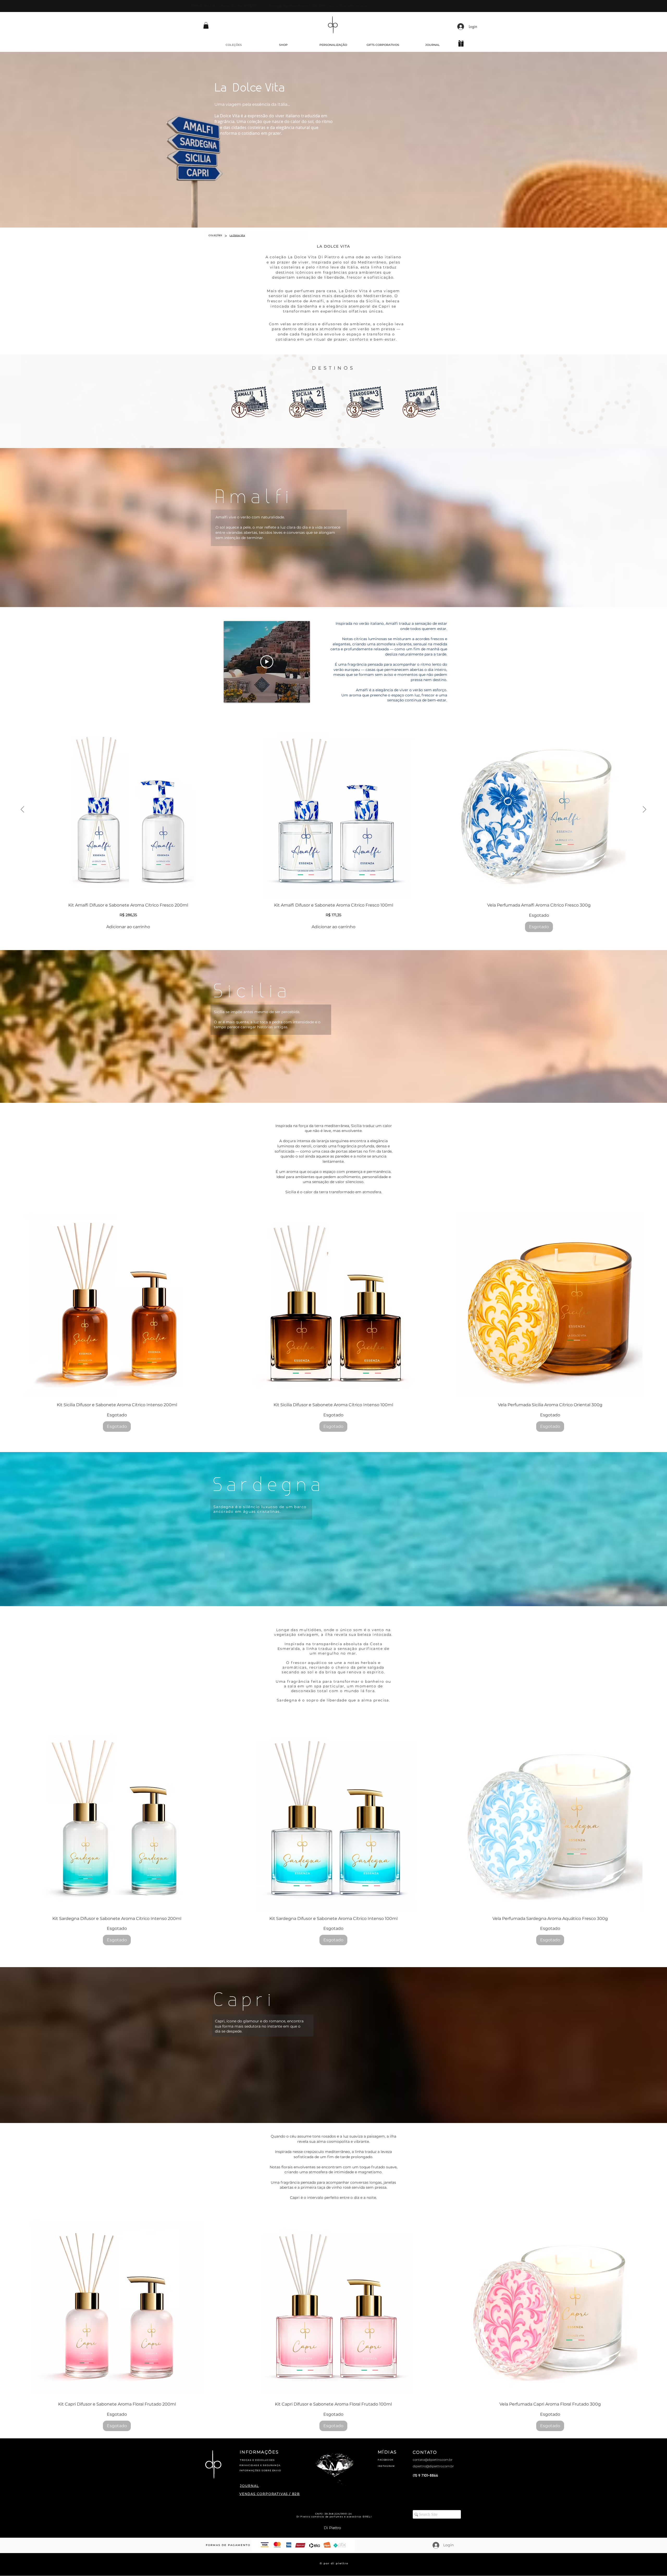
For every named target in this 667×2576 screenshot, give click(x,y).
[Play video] (267, 662)
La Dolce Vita (249, 88)
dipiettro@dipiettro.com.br (433, 2466)
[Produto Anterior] (22, 809)
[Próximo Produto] (645, 809)
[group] (333, 827)
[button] (206, 25)
